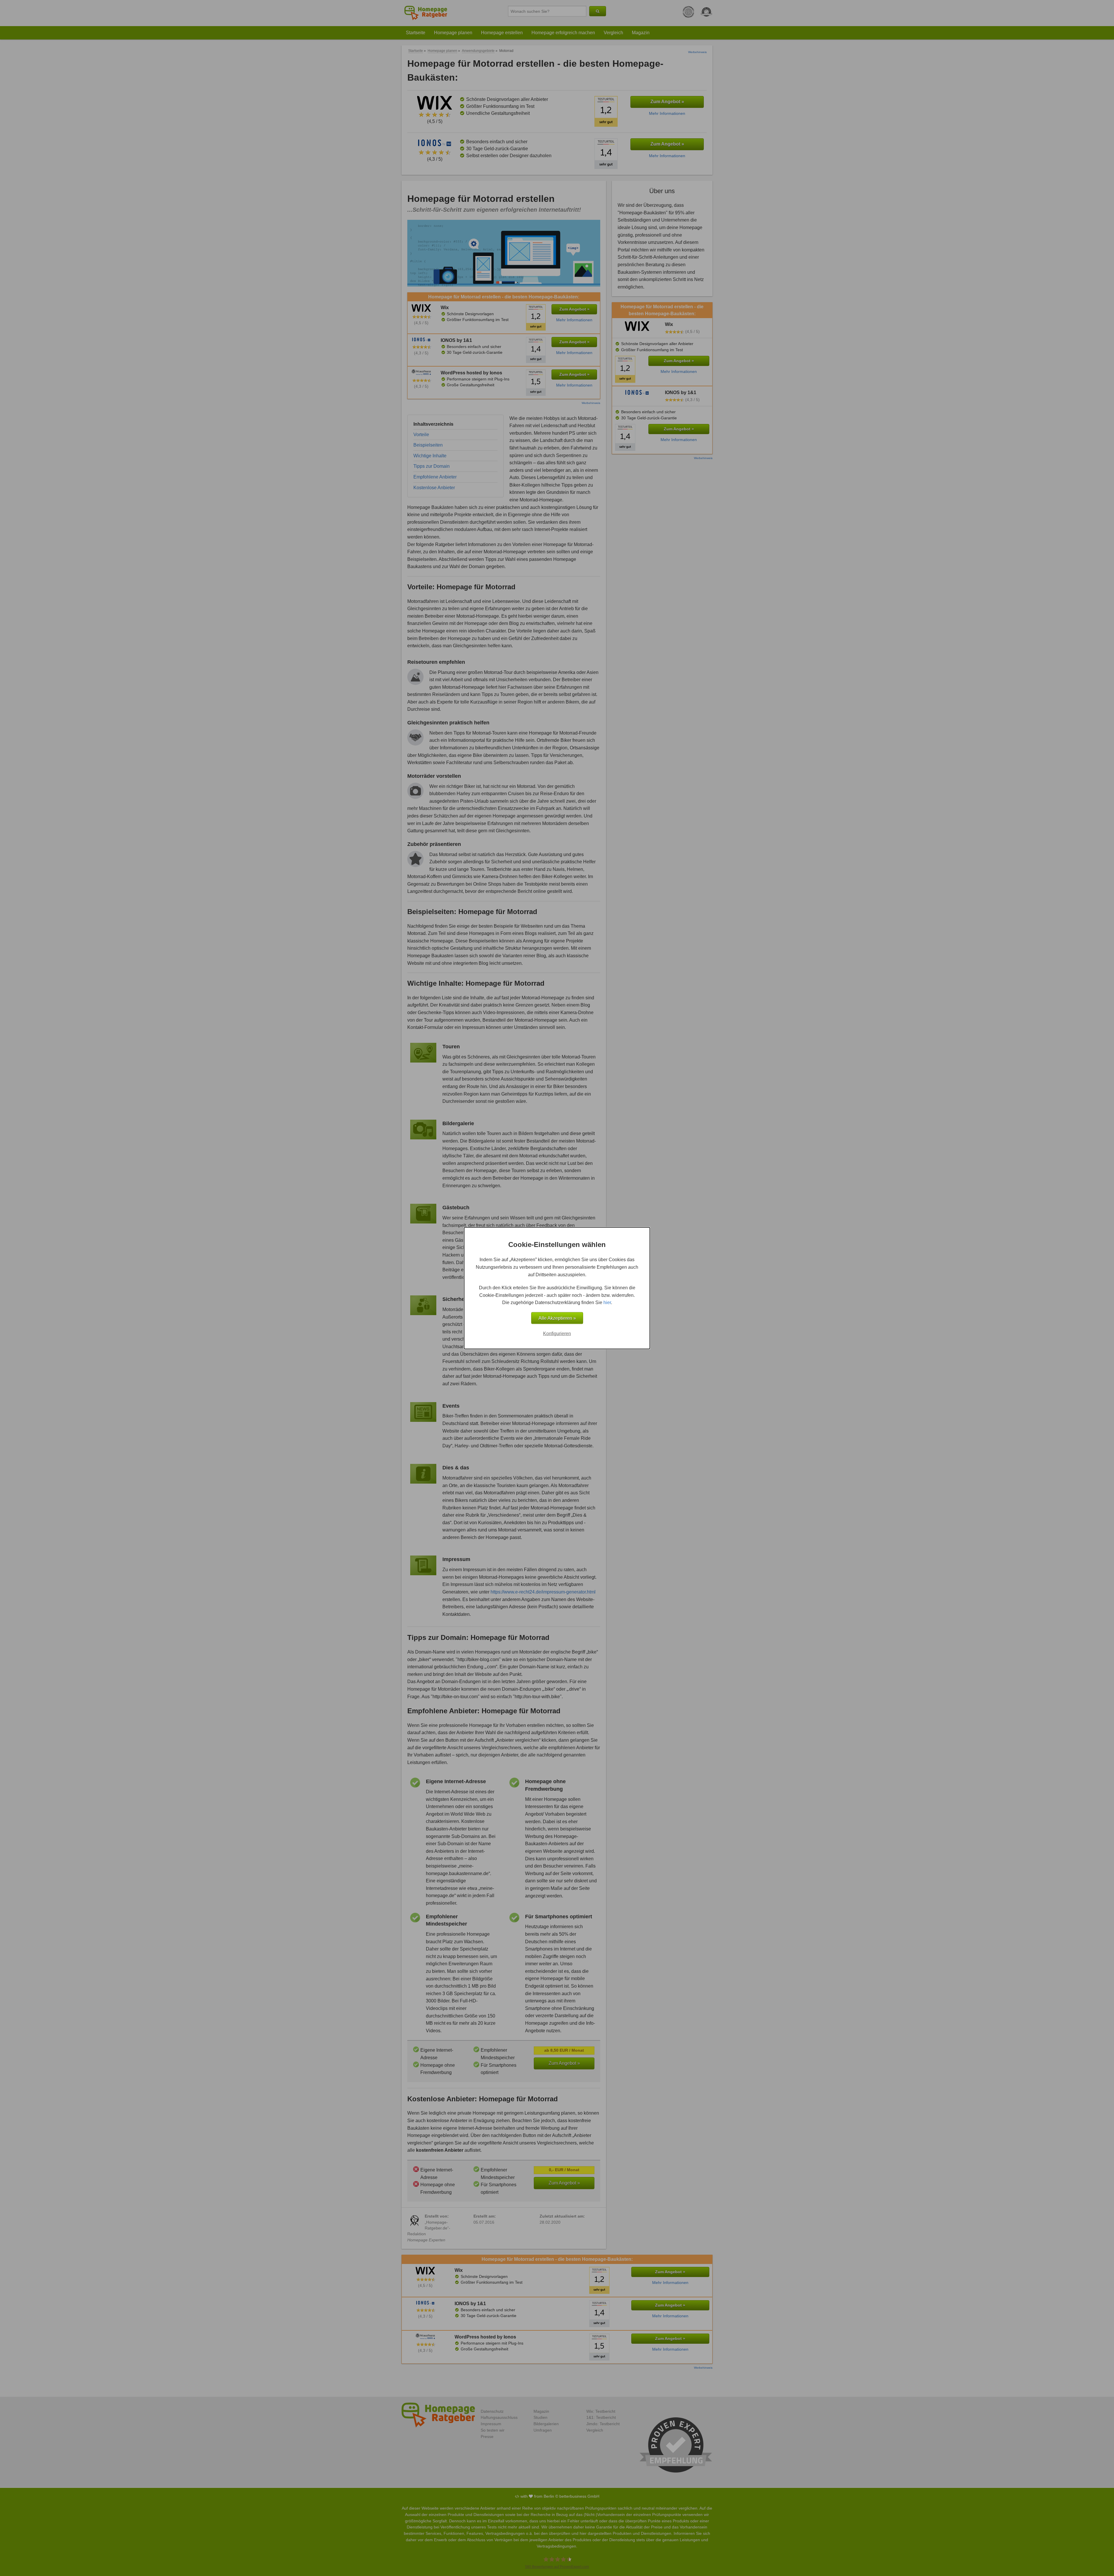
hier (607, 1302)
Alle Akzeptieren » (557, 1318)
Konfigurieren (557, 1333)
